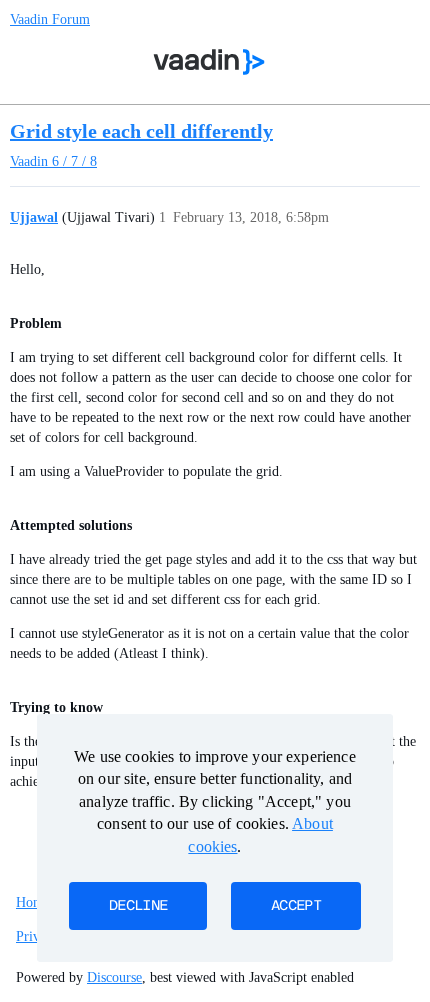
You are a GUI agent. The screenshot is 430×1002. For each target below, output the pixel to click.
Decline (138, 906)
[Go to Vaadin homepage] (209, 62)
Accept (296, 906)
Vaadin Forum (50, 19)
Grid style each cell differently (141, 131)
